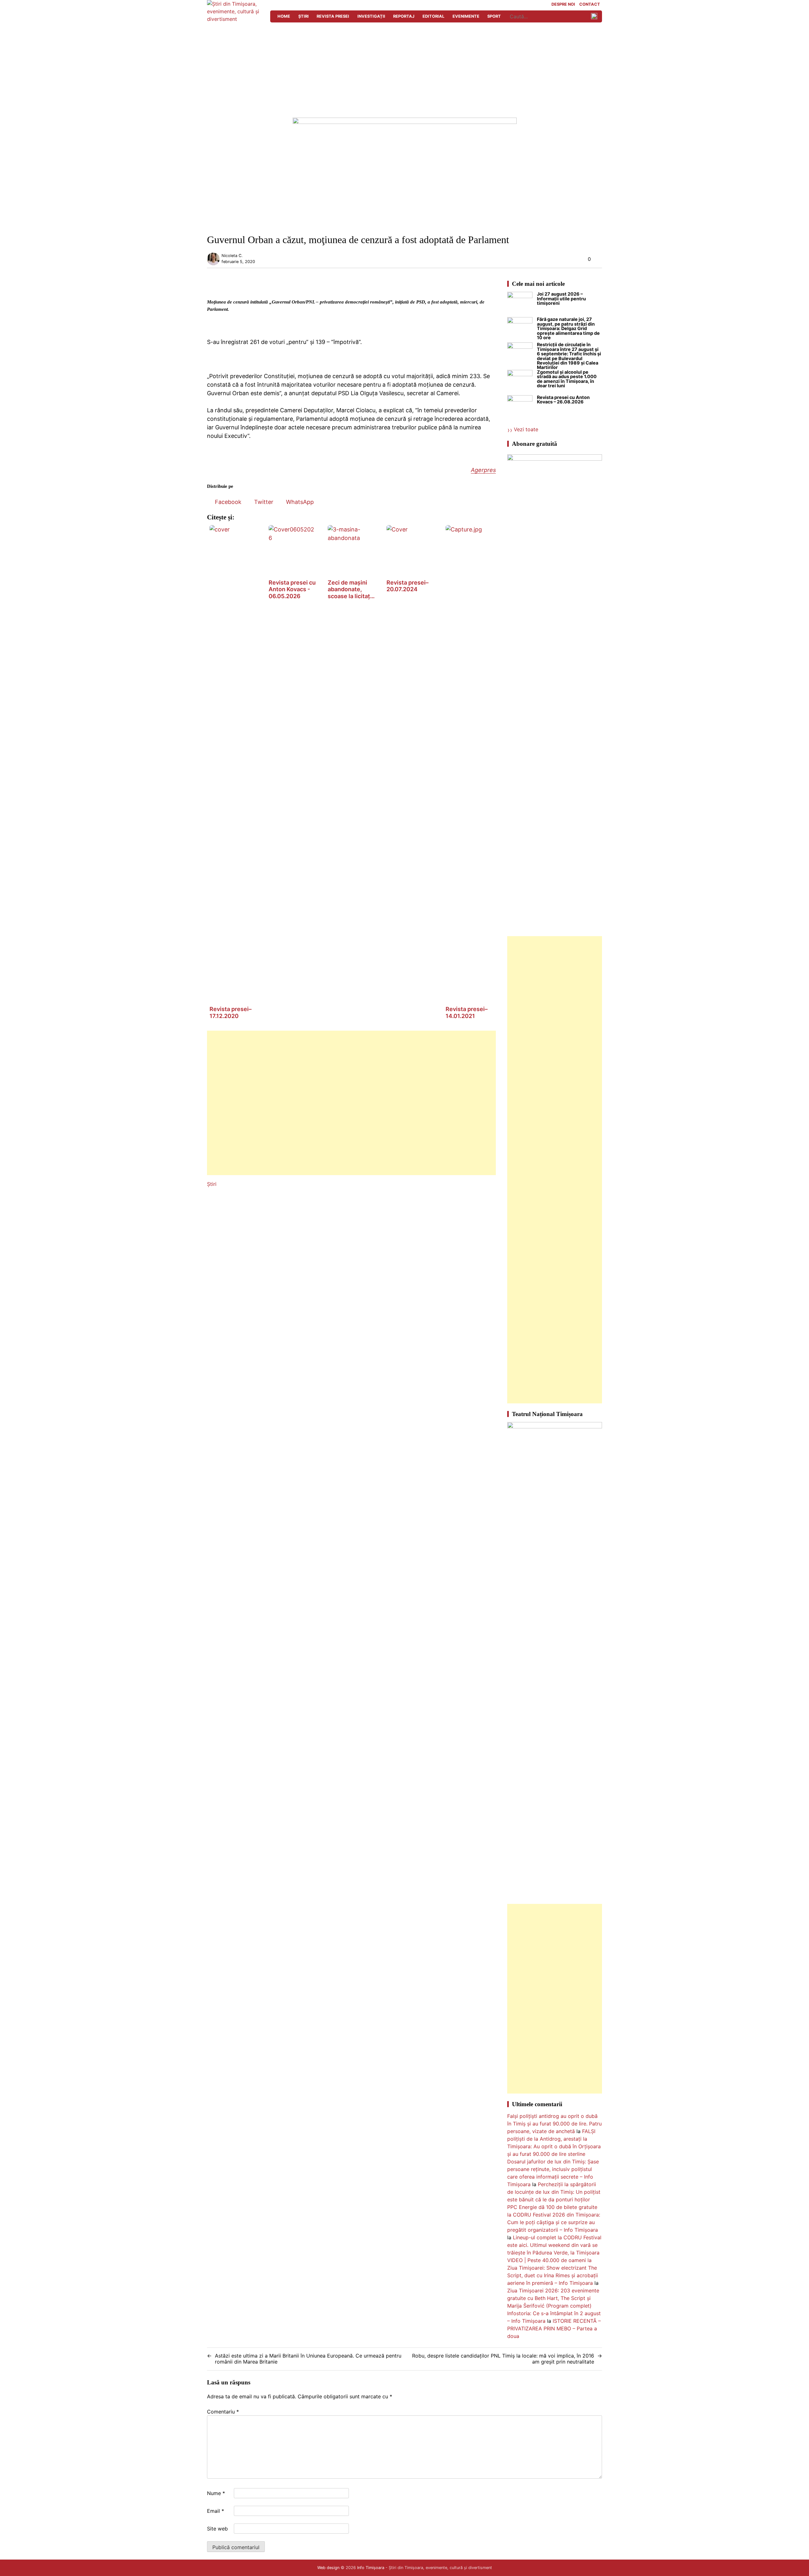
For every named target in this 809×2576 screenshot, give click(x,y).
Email (216, 2511)
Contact (590, 5)
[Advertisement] (404, 70)
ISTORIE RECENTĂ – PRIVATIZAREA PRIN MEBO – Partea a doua (554, 2328)
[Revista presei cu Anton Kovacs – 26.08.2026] (520, 408)
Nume (216, 2493)
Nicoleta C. (232, 256)
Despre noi (563, 5)
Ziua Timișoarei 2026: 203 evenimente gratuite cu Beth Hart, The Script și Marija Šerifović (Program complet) (553, 2298)
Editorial (433, 16)
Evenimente (466, 16)
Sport (494, 16)
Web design (328, 2568)
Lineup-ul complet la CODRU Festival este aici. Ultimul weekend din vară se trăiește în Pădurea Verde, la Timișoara (554, 2245)
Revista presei (333, 16)
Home (284, 16)
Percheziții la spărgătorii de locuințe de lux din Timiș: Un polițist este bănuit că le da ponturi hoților (554, 2192)
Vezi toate (526, 429)
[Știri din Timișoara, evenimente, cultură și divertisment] (235, 19)
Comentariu (223, 2412)
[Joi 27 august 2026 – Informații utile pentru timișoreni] (520, 304)
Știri (304, 16)
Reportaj (404, 16)
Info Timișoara (371, 2568)
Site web (217, 2529)
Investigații (371, 16)
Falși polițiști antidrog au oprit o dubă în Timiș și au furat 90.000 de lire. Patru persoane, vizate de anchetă (554, 2124)
